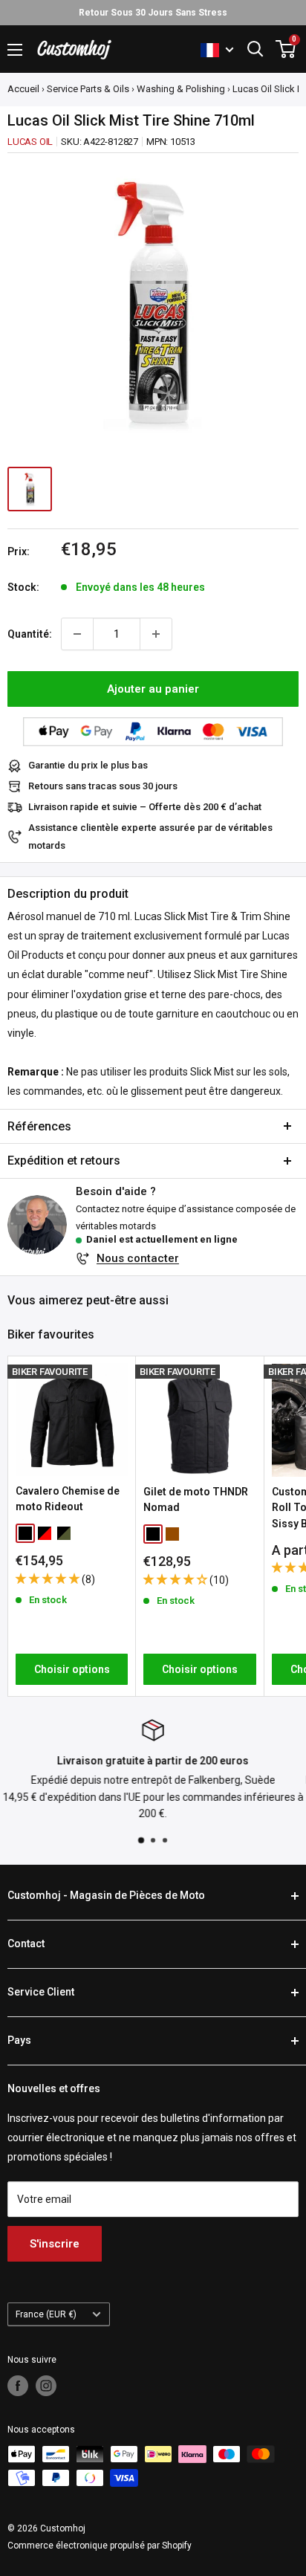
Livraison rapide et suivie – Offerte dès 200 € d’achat (145, 807)
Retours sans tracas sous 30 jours (103, 786)
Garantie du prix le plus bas (88, 765)
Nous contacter (138, 1258)
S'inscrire (55, 2244)
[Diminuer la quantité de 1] (77, 634)
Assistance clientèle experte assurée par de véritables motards (150, 836)
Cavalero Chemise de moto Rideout (68, 1499)
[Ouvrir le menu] (15, 50)
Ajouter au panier (153, 689)
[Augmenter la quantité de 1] (156, 634)
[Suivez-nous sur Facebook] (18, 2386)
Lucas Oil (30, 142)
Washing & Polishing (181, 89)
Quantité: (30, 634)
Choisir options (72, 1669)
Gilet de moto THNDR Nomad (196, 1500)
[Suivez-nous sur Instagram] (46, 2386)
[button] (49, 1579)
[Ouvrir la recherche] (255, 49)
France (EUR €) (46, 2314)
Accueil (23, 89)
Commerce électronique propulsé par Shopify (100, 2546)
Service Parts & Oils (88, 89)
